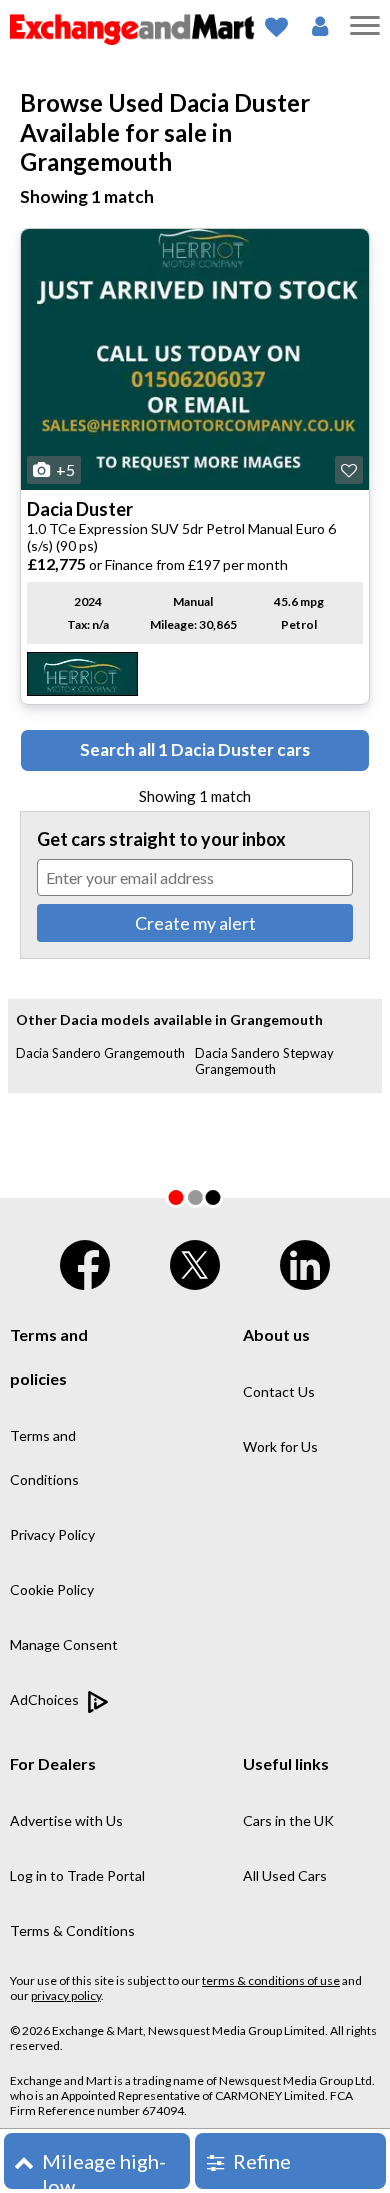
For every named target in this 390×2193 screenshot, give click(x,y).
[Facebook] (85, 1260)
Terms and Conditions (44, 1457)
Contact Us (279, 1391)
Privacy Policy (52, 1534)
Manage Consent (64, 1644)
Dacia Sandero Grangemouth (100, 1053)
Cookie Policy (52, 1589)
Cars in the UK (288, 1820)
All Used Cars (285, 1875)
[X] (195, 1260)
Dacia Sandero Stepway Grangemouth (264, 1061)
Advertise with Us (66, 1820)
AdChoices (46, 1699)
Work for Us (280, 1446)
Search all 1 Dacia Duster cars (195, 749)
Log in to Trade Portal (77, 1875)
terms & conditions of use (271, 1980)
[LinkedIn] (305, 1260)
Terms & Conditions (72, 1930)
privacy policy (66, 1995)
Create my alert (195, 923)
